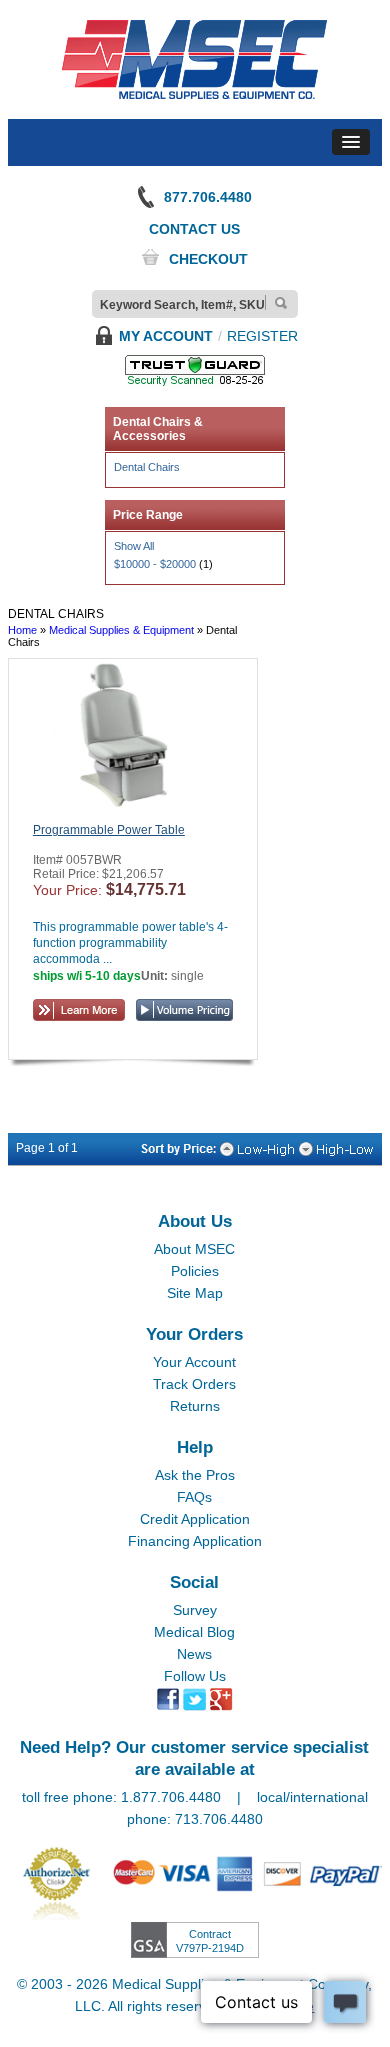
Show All (134, 546)
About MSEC (194, 1249)
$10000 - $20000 (155, 564)
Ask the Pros (195, 1475)
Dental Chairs (147, 467)
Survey (195, 1610)
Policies (195, 1271)
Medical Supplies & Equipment (121, 630)
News (194, 1654)
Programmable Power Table (109, 830)
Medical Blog (194, 1632)
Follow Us (195, 1676)
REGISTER (262, 336)
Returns (195, 1406)
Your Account (194, 1362)
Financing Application (195, 1541)
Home (22, 630)
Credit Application (195, 1519)
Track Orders (194, 1384)
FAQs (194, 1497)
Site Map (195, 1293)
